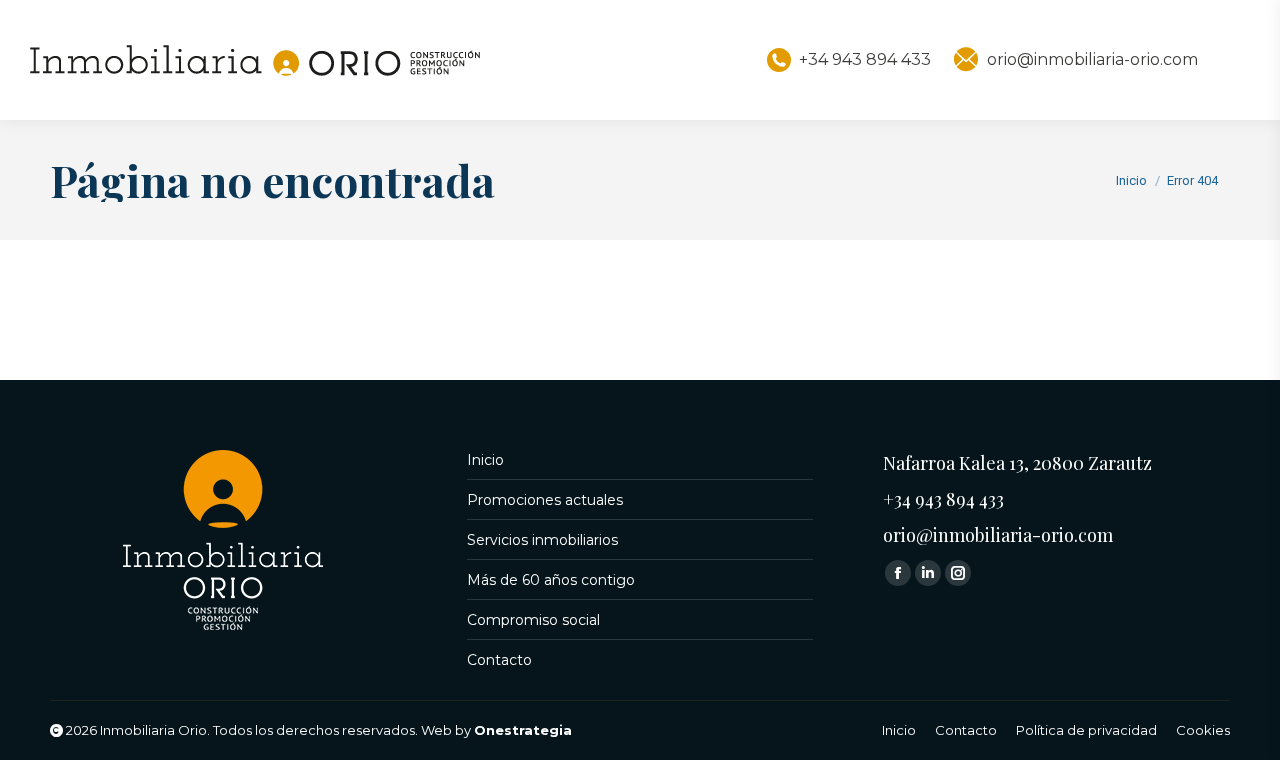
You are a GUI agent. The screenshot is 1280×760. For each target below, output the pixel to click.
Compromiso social (533, 620)
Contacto (499, 660)
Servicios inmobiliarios (542, 540)
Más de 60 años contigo (551, 580)
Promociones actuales (545, 500)
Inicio (485, 460)
